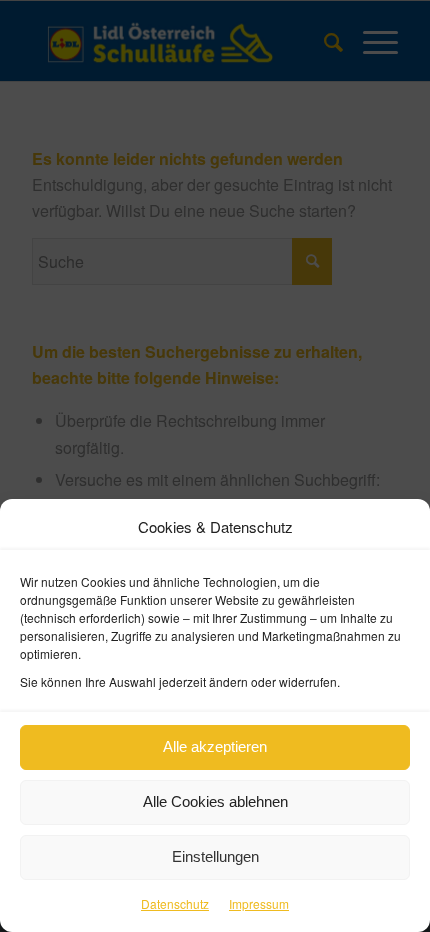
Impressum (259, 903)
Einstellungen (215, 856)
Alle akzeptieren (215, 746)
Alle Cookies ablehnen (215, 801)
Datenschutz (175, 903)
